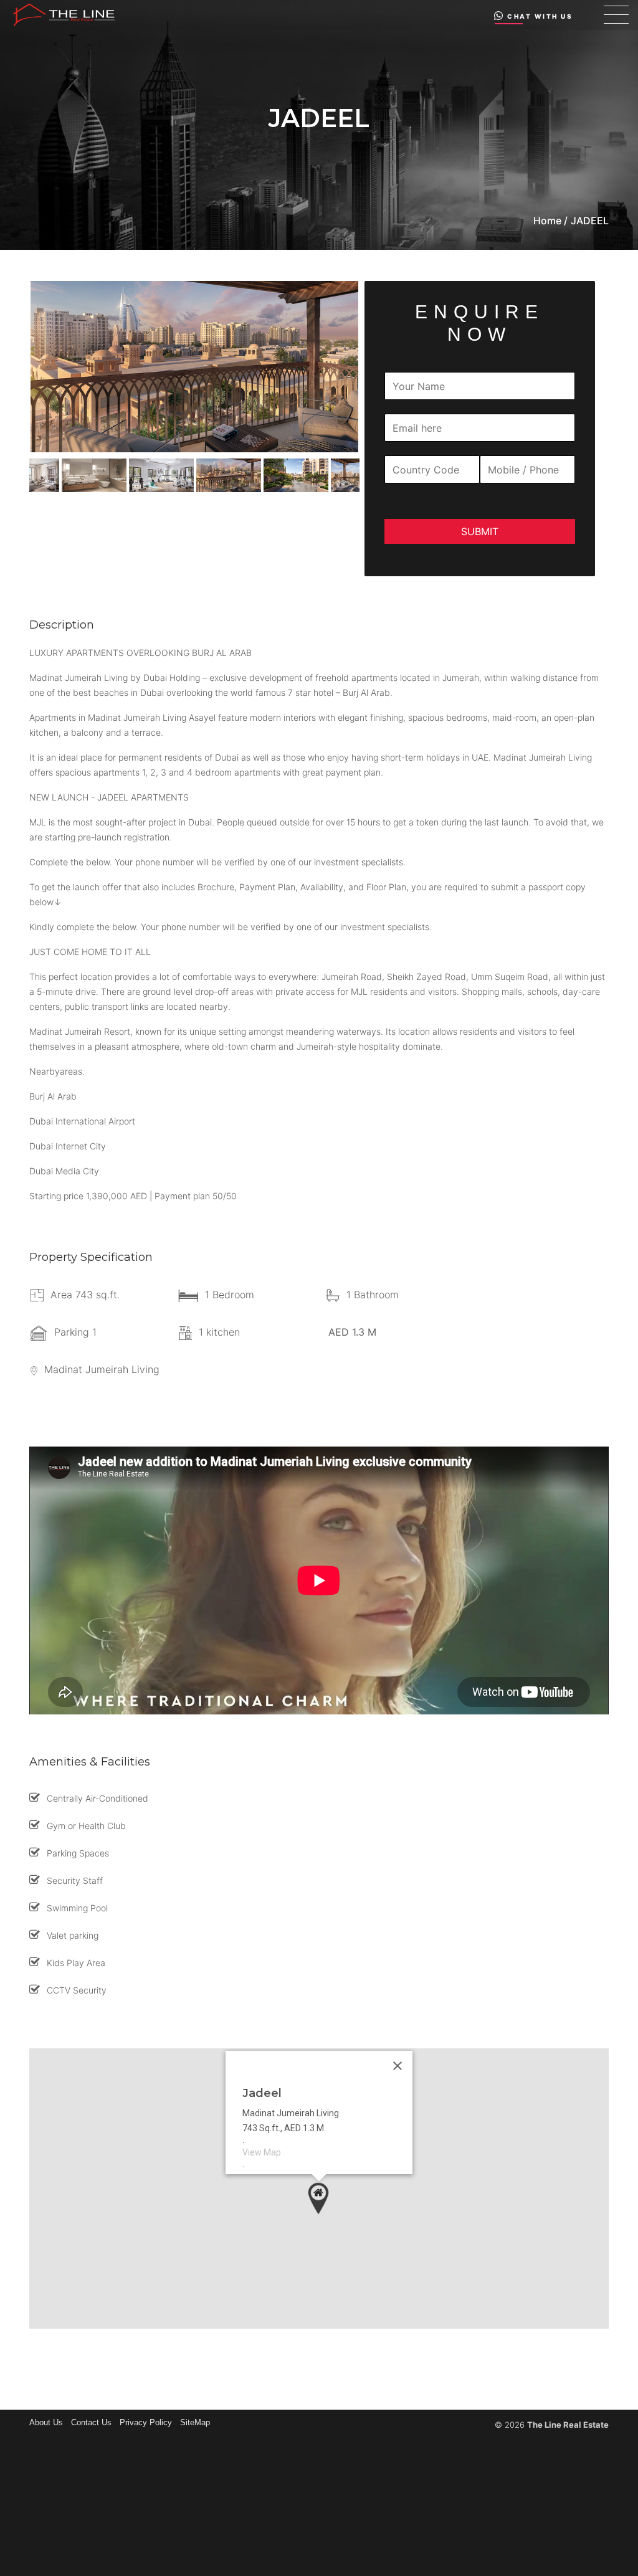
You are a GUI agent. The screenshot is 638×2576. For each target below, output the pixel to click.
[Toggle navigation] (616, 15)
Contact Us (91, 2422)
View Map (262, 2152)
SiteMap (195, 2422)
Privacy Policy (146, 2422)
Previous (20, 475)
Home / (550, 221)
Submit (480, 531)
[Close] (398, 2066)
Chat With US (540, 16)
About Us (46, 2422)
